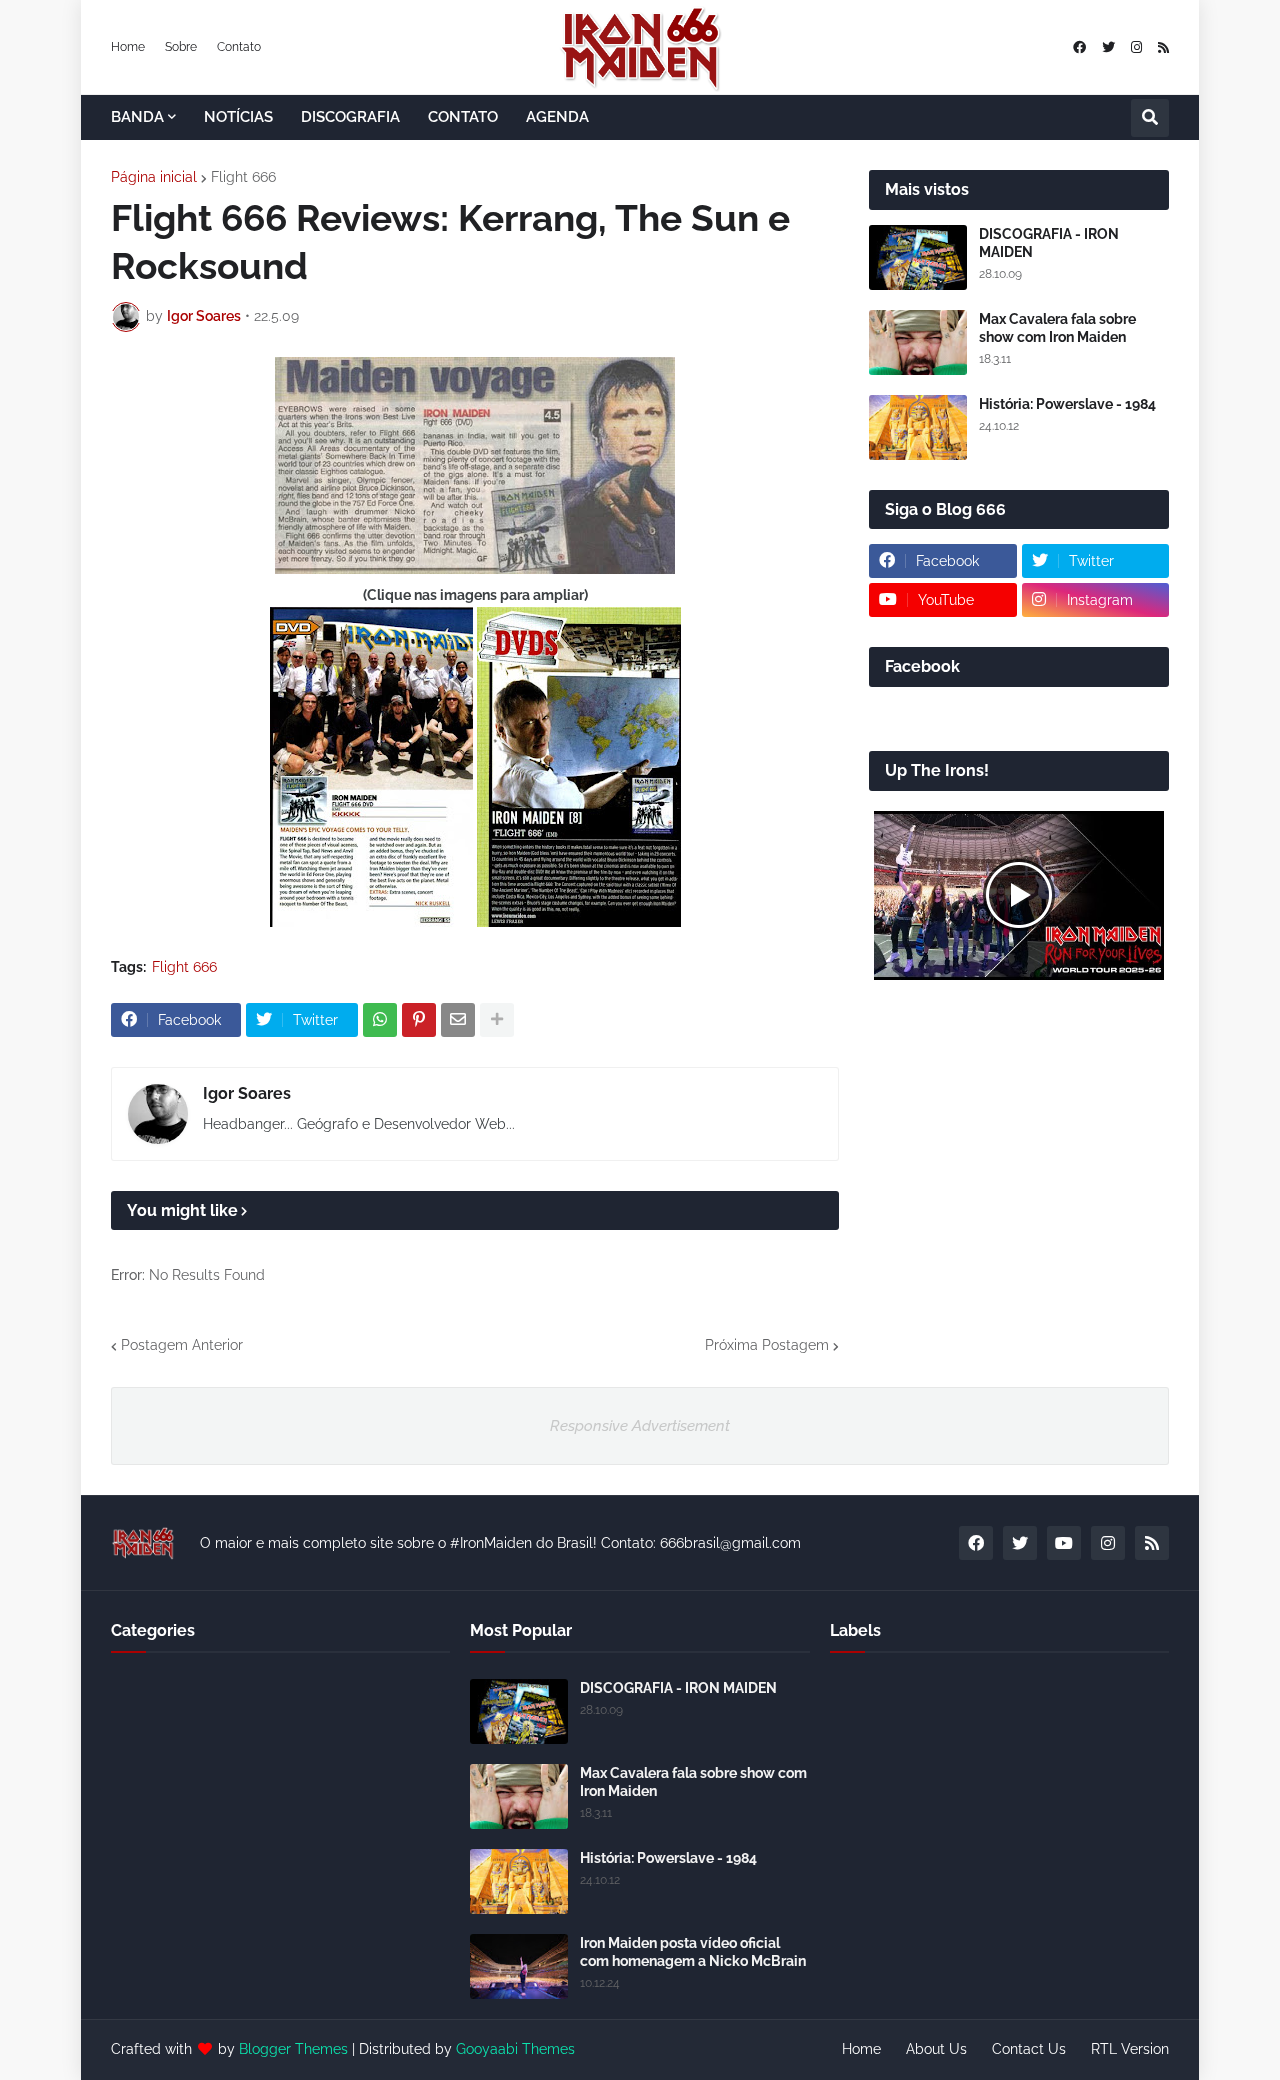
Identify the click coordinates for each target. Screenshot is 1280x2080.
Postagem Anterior (182, 1345)
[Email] (458, 1020)
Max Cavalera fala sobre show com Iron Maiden (1057, 328)
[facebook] (1079, 47)
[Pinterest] (419, 1020)
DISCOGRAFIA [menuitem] (350, 117)
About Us (936, 2049)
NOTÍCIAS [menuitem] (238, 117)
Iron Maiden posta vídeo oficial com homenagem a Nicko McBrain (693, 1952)
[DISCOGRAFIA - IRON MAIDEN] (918, 257)
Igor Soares (247, 1093)
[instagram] (1136, 47)
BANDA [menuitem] (137, 117)
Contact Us (1029, 2049)
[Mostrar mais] (497, 1020)
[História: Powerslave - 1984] (918, 427)
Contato (239, 47)
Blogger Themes (293, 2049)
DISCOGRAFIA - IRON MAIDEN (1049, 243)
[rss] (1163, 47)
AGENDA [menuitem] (557, 117)
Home (128, 47)
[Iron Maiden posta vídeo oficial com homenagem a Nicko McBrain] (519, 1966)
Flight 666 (243, 177)
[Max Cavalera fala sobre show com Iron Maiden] (918, 342)
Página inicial (154, 177)
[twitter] (1108, 47)
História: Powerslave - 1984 (1067, 404)
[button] (1150, 118)
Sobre (181, 47)
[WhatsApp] (380, 1020)
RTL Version (1130, 2049)
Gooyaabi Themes (515, 2049)
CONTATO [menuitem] (463, 117)
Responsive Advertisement (640, 1426)
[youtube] (1064, 1543)
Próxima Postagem (767, 1345)
